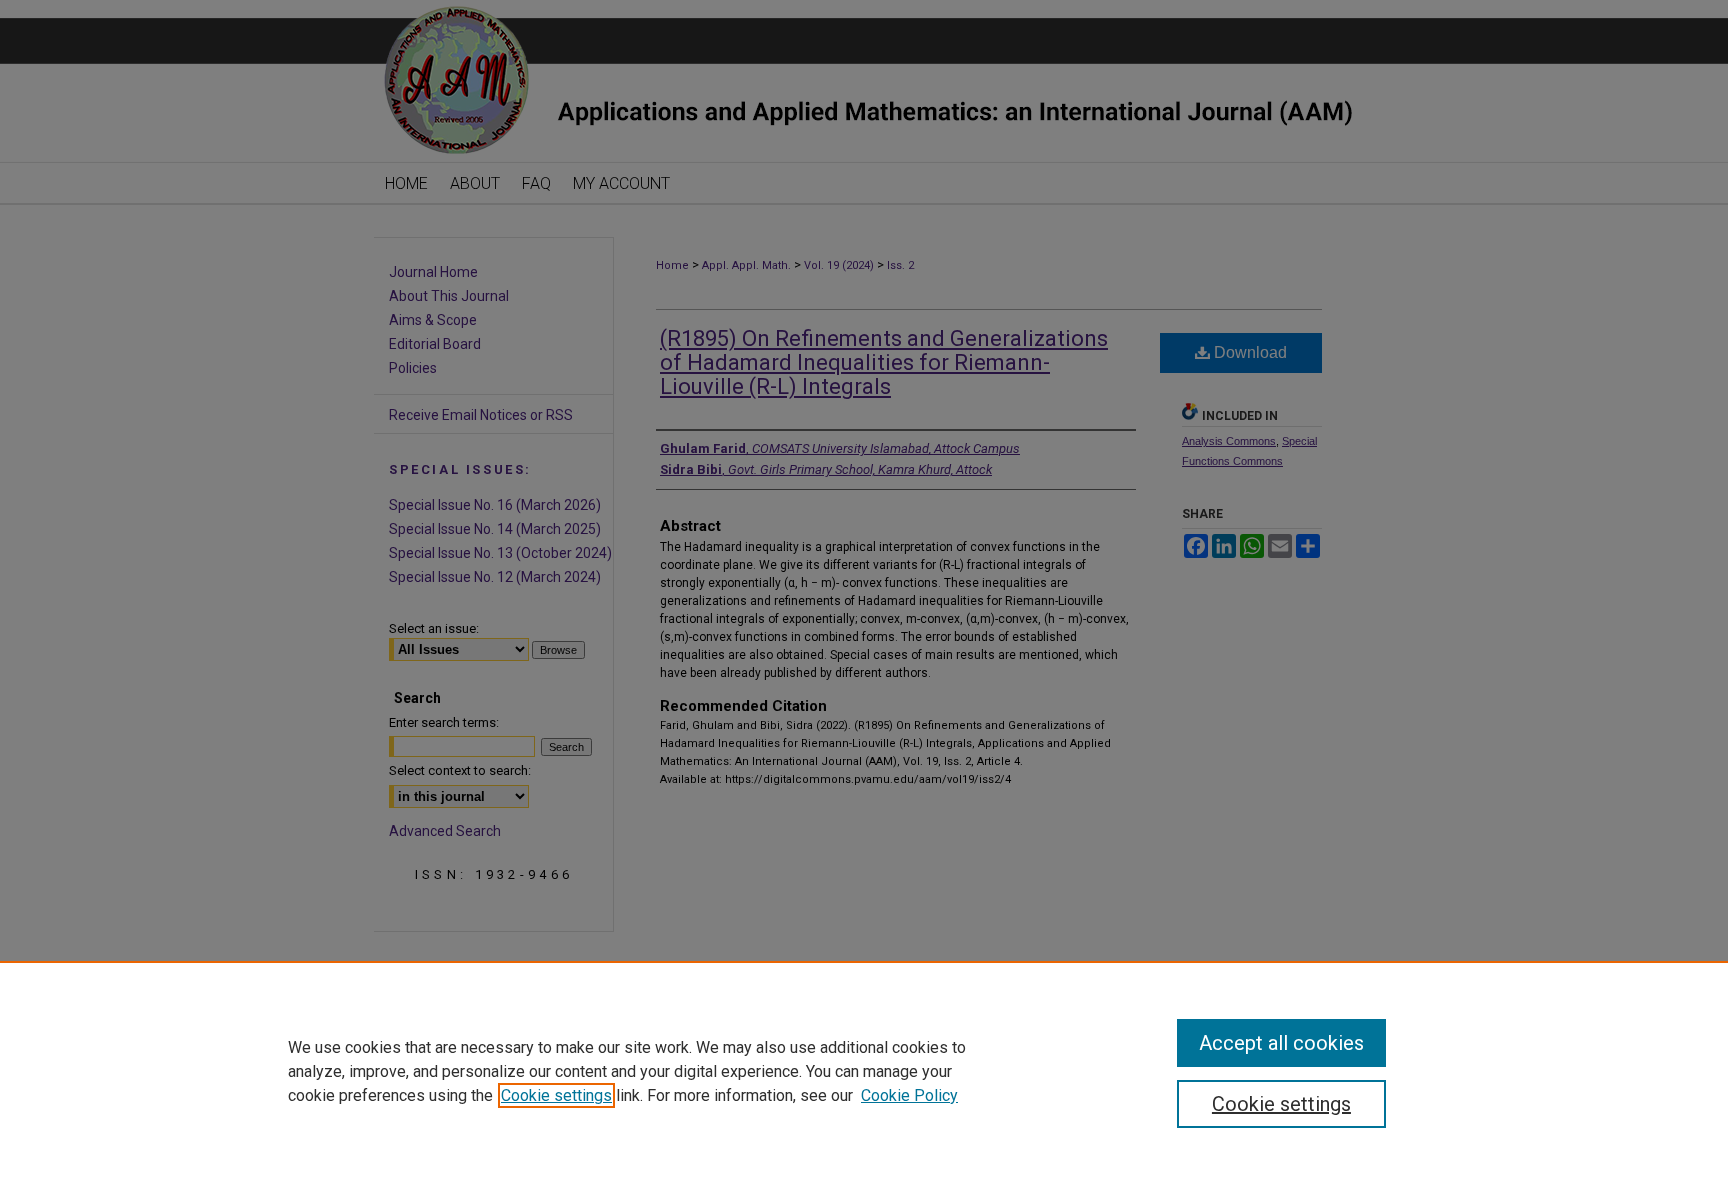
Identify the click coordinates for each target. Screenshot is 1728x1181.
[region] (864, 1071)
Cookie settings (556, 1095)
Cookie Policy (909, 1095)
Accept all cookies (1281, 1043)
